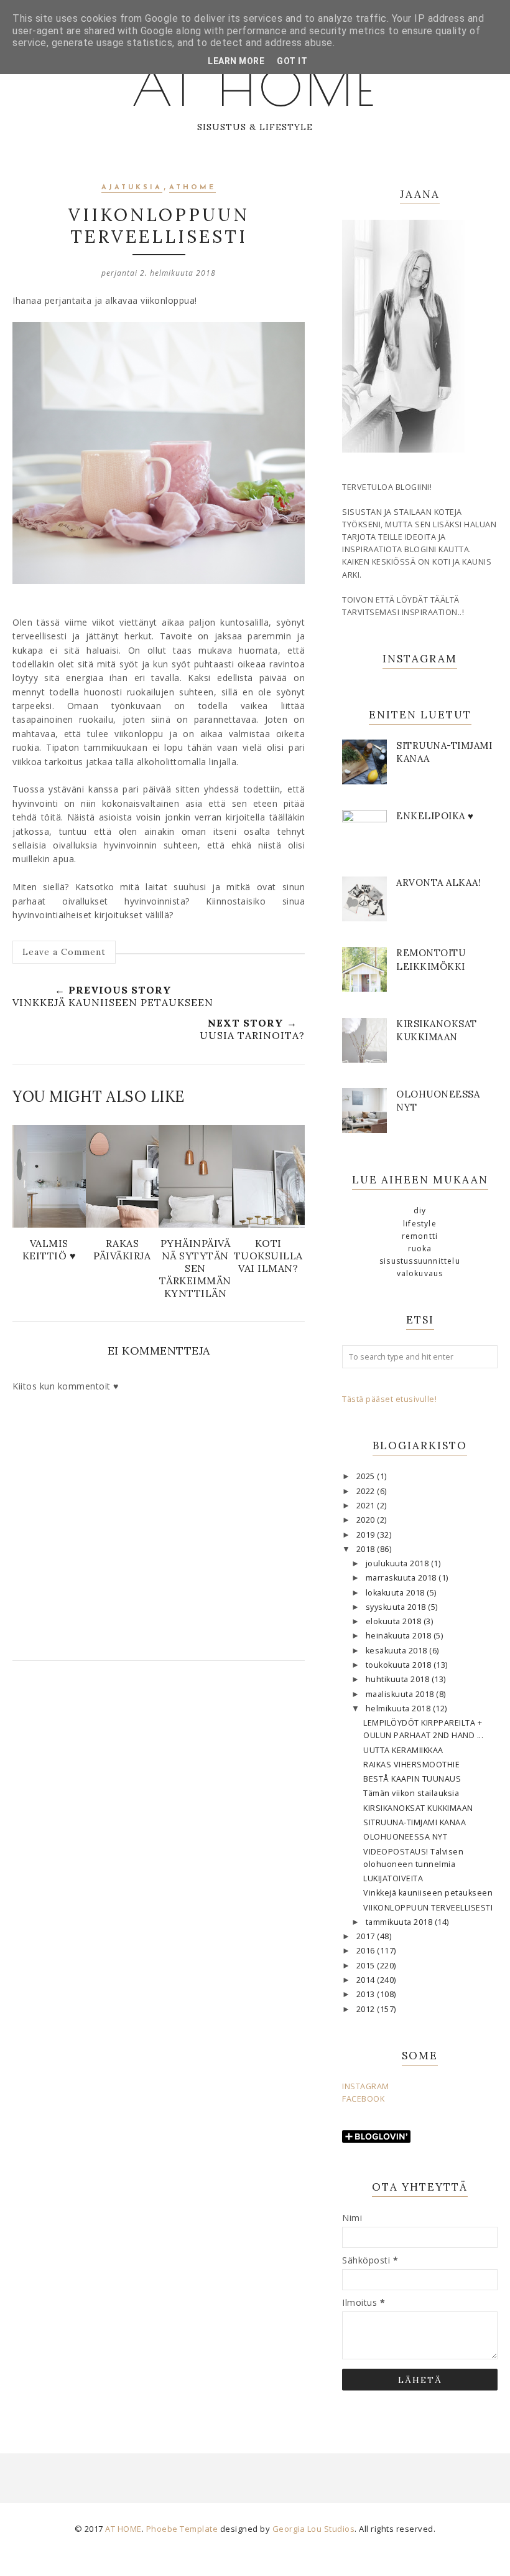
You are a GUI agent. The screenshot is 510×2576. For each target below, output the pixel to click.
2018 (367, 1549)
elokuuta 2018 (395, 1621)
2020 (367, 1520)
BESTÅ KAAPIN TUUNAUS (412, 1779)
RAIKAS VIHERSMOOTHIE (411, 1765)
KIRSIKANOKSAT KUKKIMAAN (418, 1808)
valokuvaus (420, 1273)
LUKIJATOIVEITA (393, 1878)
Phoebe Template (182, 2529)
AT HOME (255, 87)
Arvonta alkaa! (438, 882)
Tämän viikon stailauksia (411, 1793)
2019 (367, 1535)
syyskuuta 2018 (397, 1607)
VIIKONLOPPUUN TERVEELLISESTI (428, 1908)
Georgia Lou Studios (314, 2529)
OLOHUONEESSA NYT (405, 1837)
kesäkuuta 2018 (398, 1651)
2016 (367, 1951)
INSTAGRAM (366, 2086)
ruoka (420, 1248)
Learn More (236, 61)
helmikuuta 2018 (399, 1709)
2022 (367, 1491)
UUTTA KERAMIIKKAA (403, 1750)
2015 (367, 1966)
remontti (420, 1236)
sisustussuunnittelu (420, 1261)
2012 (367, 2009)
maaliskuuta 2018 (401, 1694)
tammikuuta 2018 (400, 1922)
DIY (420, 1210)
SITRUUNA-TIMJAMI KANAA (415, 1822)
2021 (367, 1506)
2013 (367, 1994)
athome (192, 188)
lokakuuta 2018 (396, 1593)
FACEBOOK (363, 2099)
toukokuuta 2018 (400, 1665)
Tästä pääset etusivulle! (389, 1399)
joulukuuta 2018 (398, 1563)
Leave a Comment (64, 952)
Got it (292, 61)
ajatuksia (132, 188)
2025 (367, 1476)
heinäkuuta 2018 (400, 1636)
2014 (367, 1980)
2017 (367, 1936)
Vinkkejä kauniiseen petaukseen (428, 1893)
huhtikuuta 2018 (399, 1679)
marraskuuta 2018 (402, 1578)
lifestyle (420, 1224)
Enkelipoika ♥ (435, 816)
